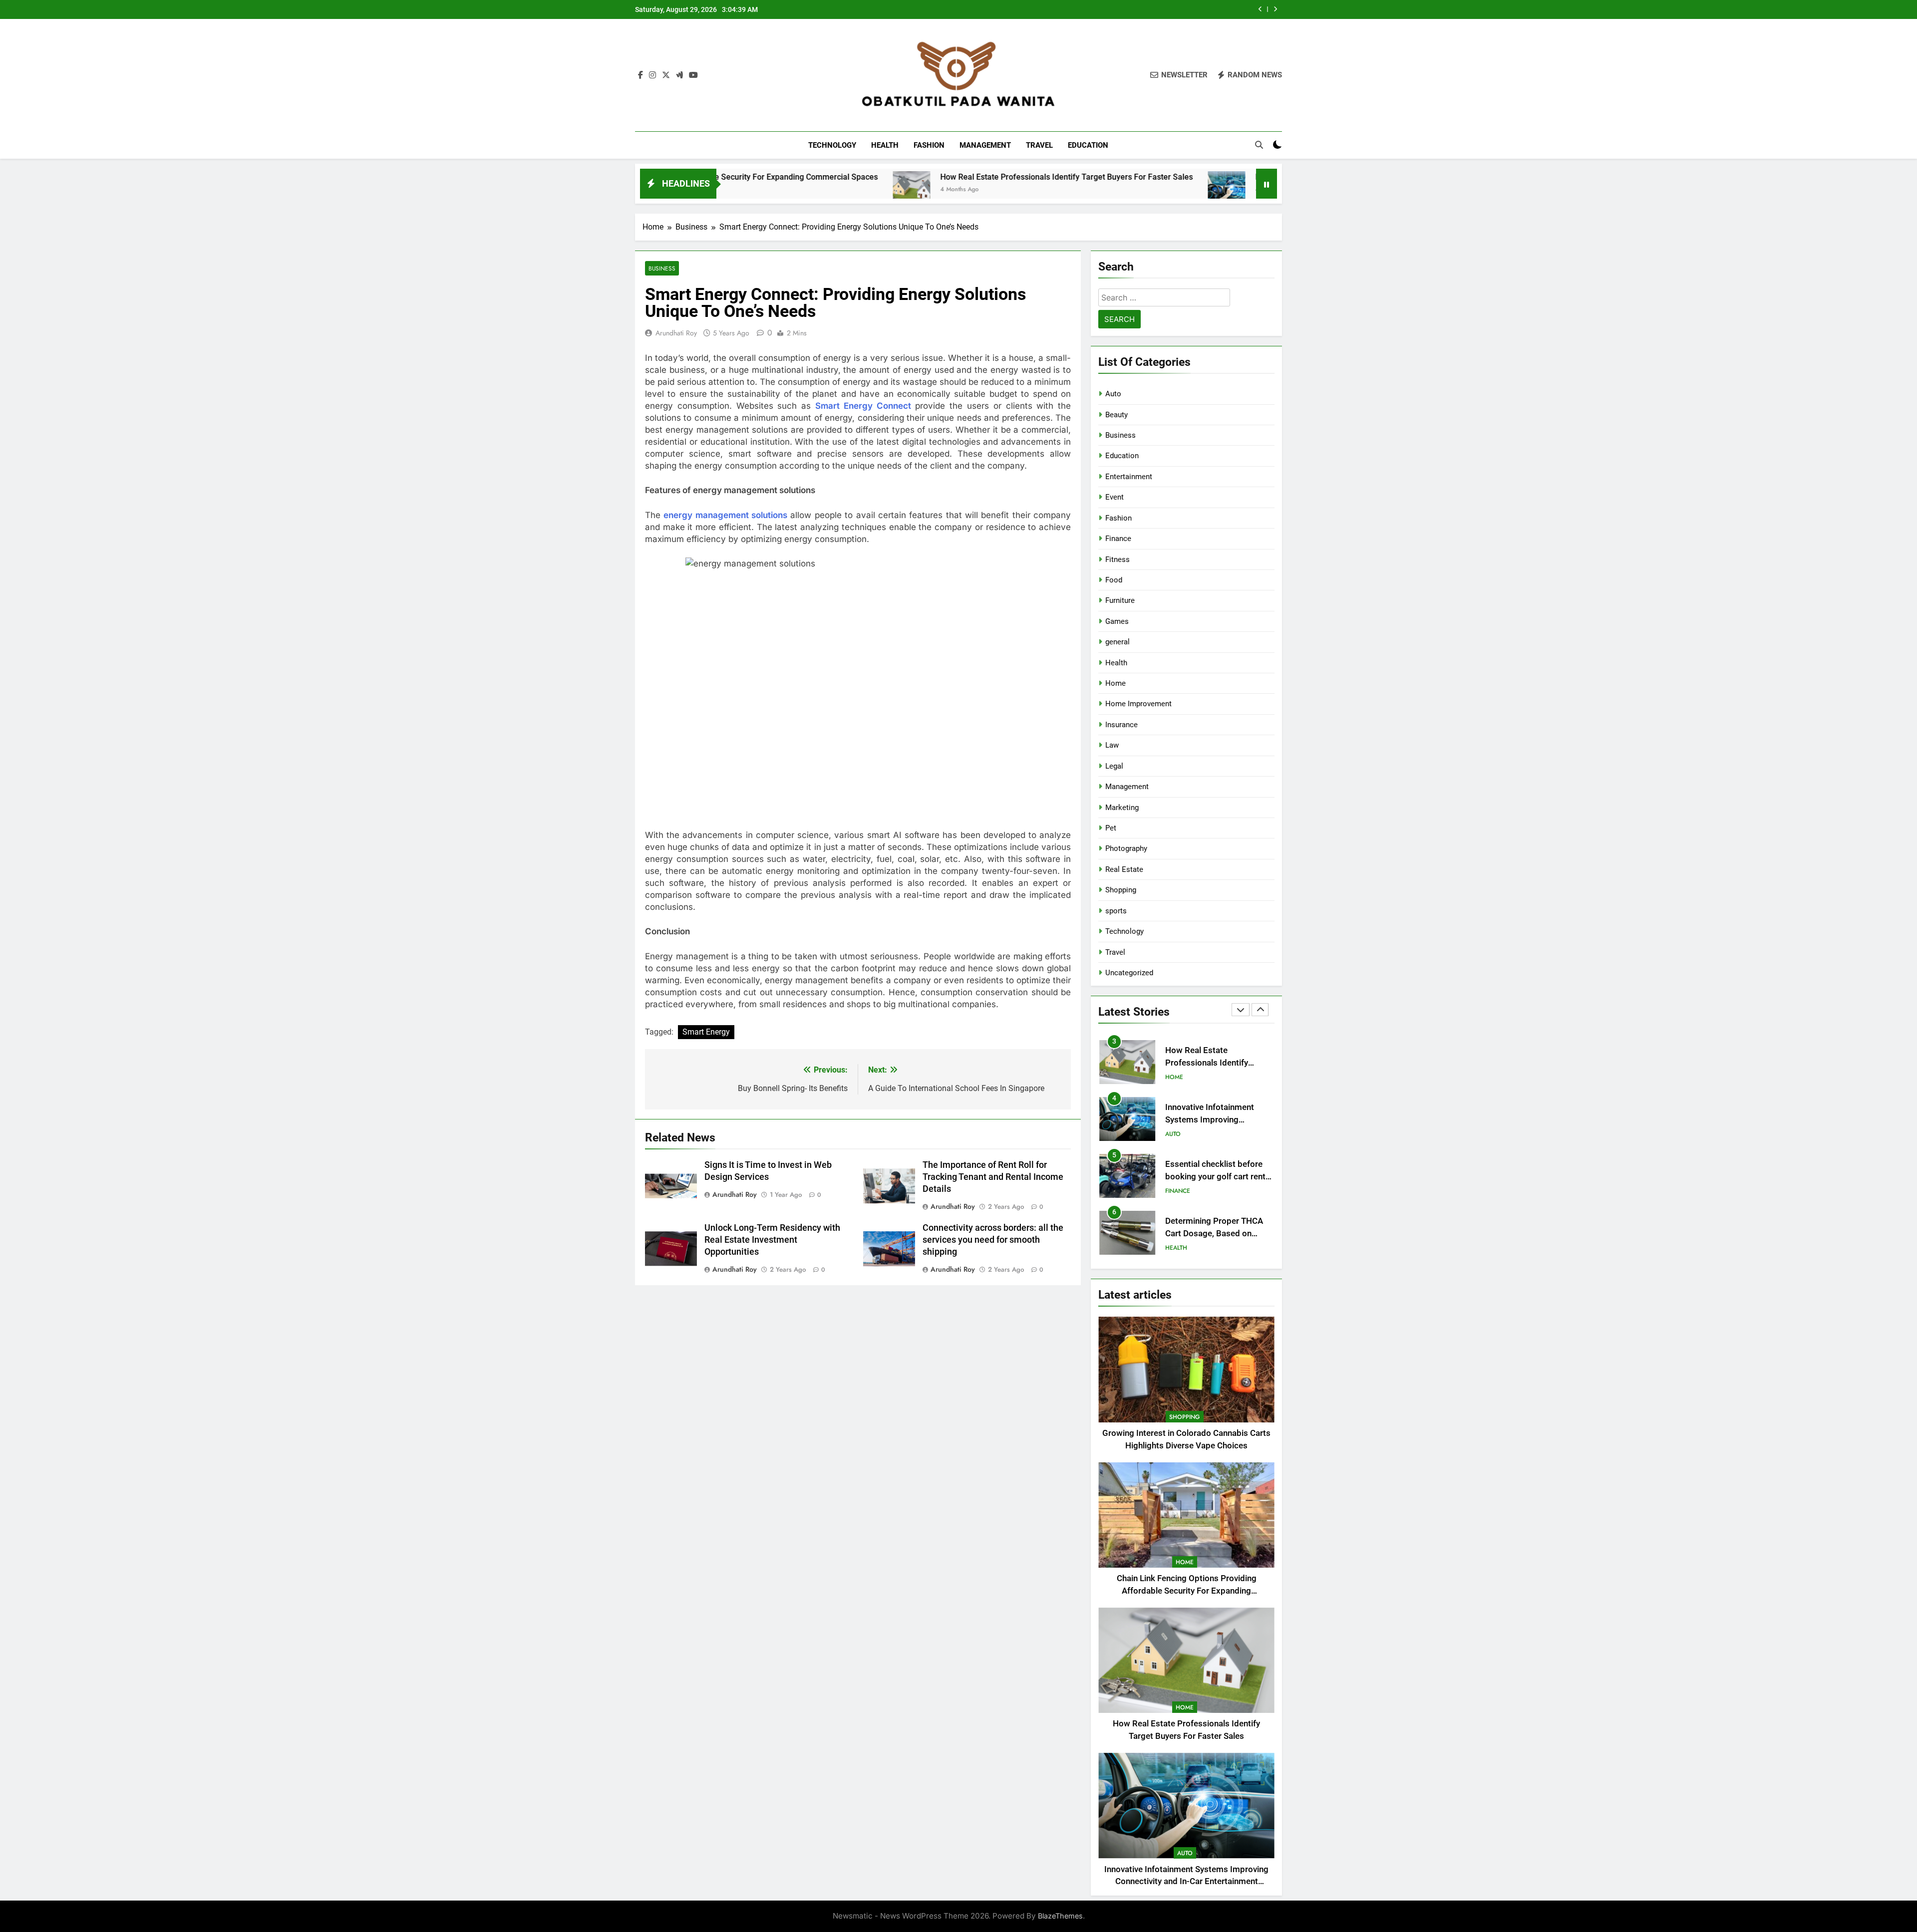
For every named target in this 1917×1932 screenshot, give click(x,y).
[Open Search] (1259, 145)
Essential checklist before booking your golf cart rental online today (1219, 1120)
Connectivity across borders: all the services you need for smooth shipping (993, 1240)
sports (1116, 911)
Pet (1111, 828)
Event (1115, 497)
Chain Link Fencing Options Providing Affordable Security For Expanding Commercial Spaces (1187, 1591)
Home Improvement (1138, 704)
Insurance (1121, 725)
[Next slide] (1275, 9)
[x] (666, 75)
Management (985, 145)
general (1118, 642)
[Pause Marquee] (1267, 184)
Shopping (1121, 890)
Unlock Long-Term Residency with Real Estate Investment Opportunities (772, 1240)
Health (885, 145)
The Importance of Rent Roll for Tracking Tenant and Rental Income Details (993, 1177)
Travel (1039, 145)
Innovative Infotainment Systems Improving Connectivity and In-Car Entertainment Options (1122, 9)
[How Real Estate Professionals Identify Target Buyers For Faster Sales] (753, 190)
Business (662, 268)
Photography (1126, 848)
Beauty (1117, 415)
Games (1117, 621)
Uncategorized (1129, 973)
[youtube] (693, 75)
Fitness (1118, 559)
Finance (1118, 539)
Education (1088, 145)
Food (1114, 580)
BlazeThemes (1060, 1916)
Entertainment (1129, 477)
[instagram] (652, 75)
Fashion (929, 145)
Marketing (1122, 808)
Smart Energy (706, 1032)
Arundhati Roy (676, 333)
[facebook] (640, 75)
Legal (1114, 766)
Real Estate (1124, 869)
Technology (832, 145)
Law (1112, 745)
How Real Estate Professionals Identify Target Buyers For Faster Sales (908, 177)
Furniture (1120, 600)
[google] (679, 75)
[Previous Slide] (1260, 9)
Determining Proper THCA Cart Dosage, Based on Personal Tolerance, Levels (1215, 1177)
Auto (1113, 394)
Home (1116, 683)
